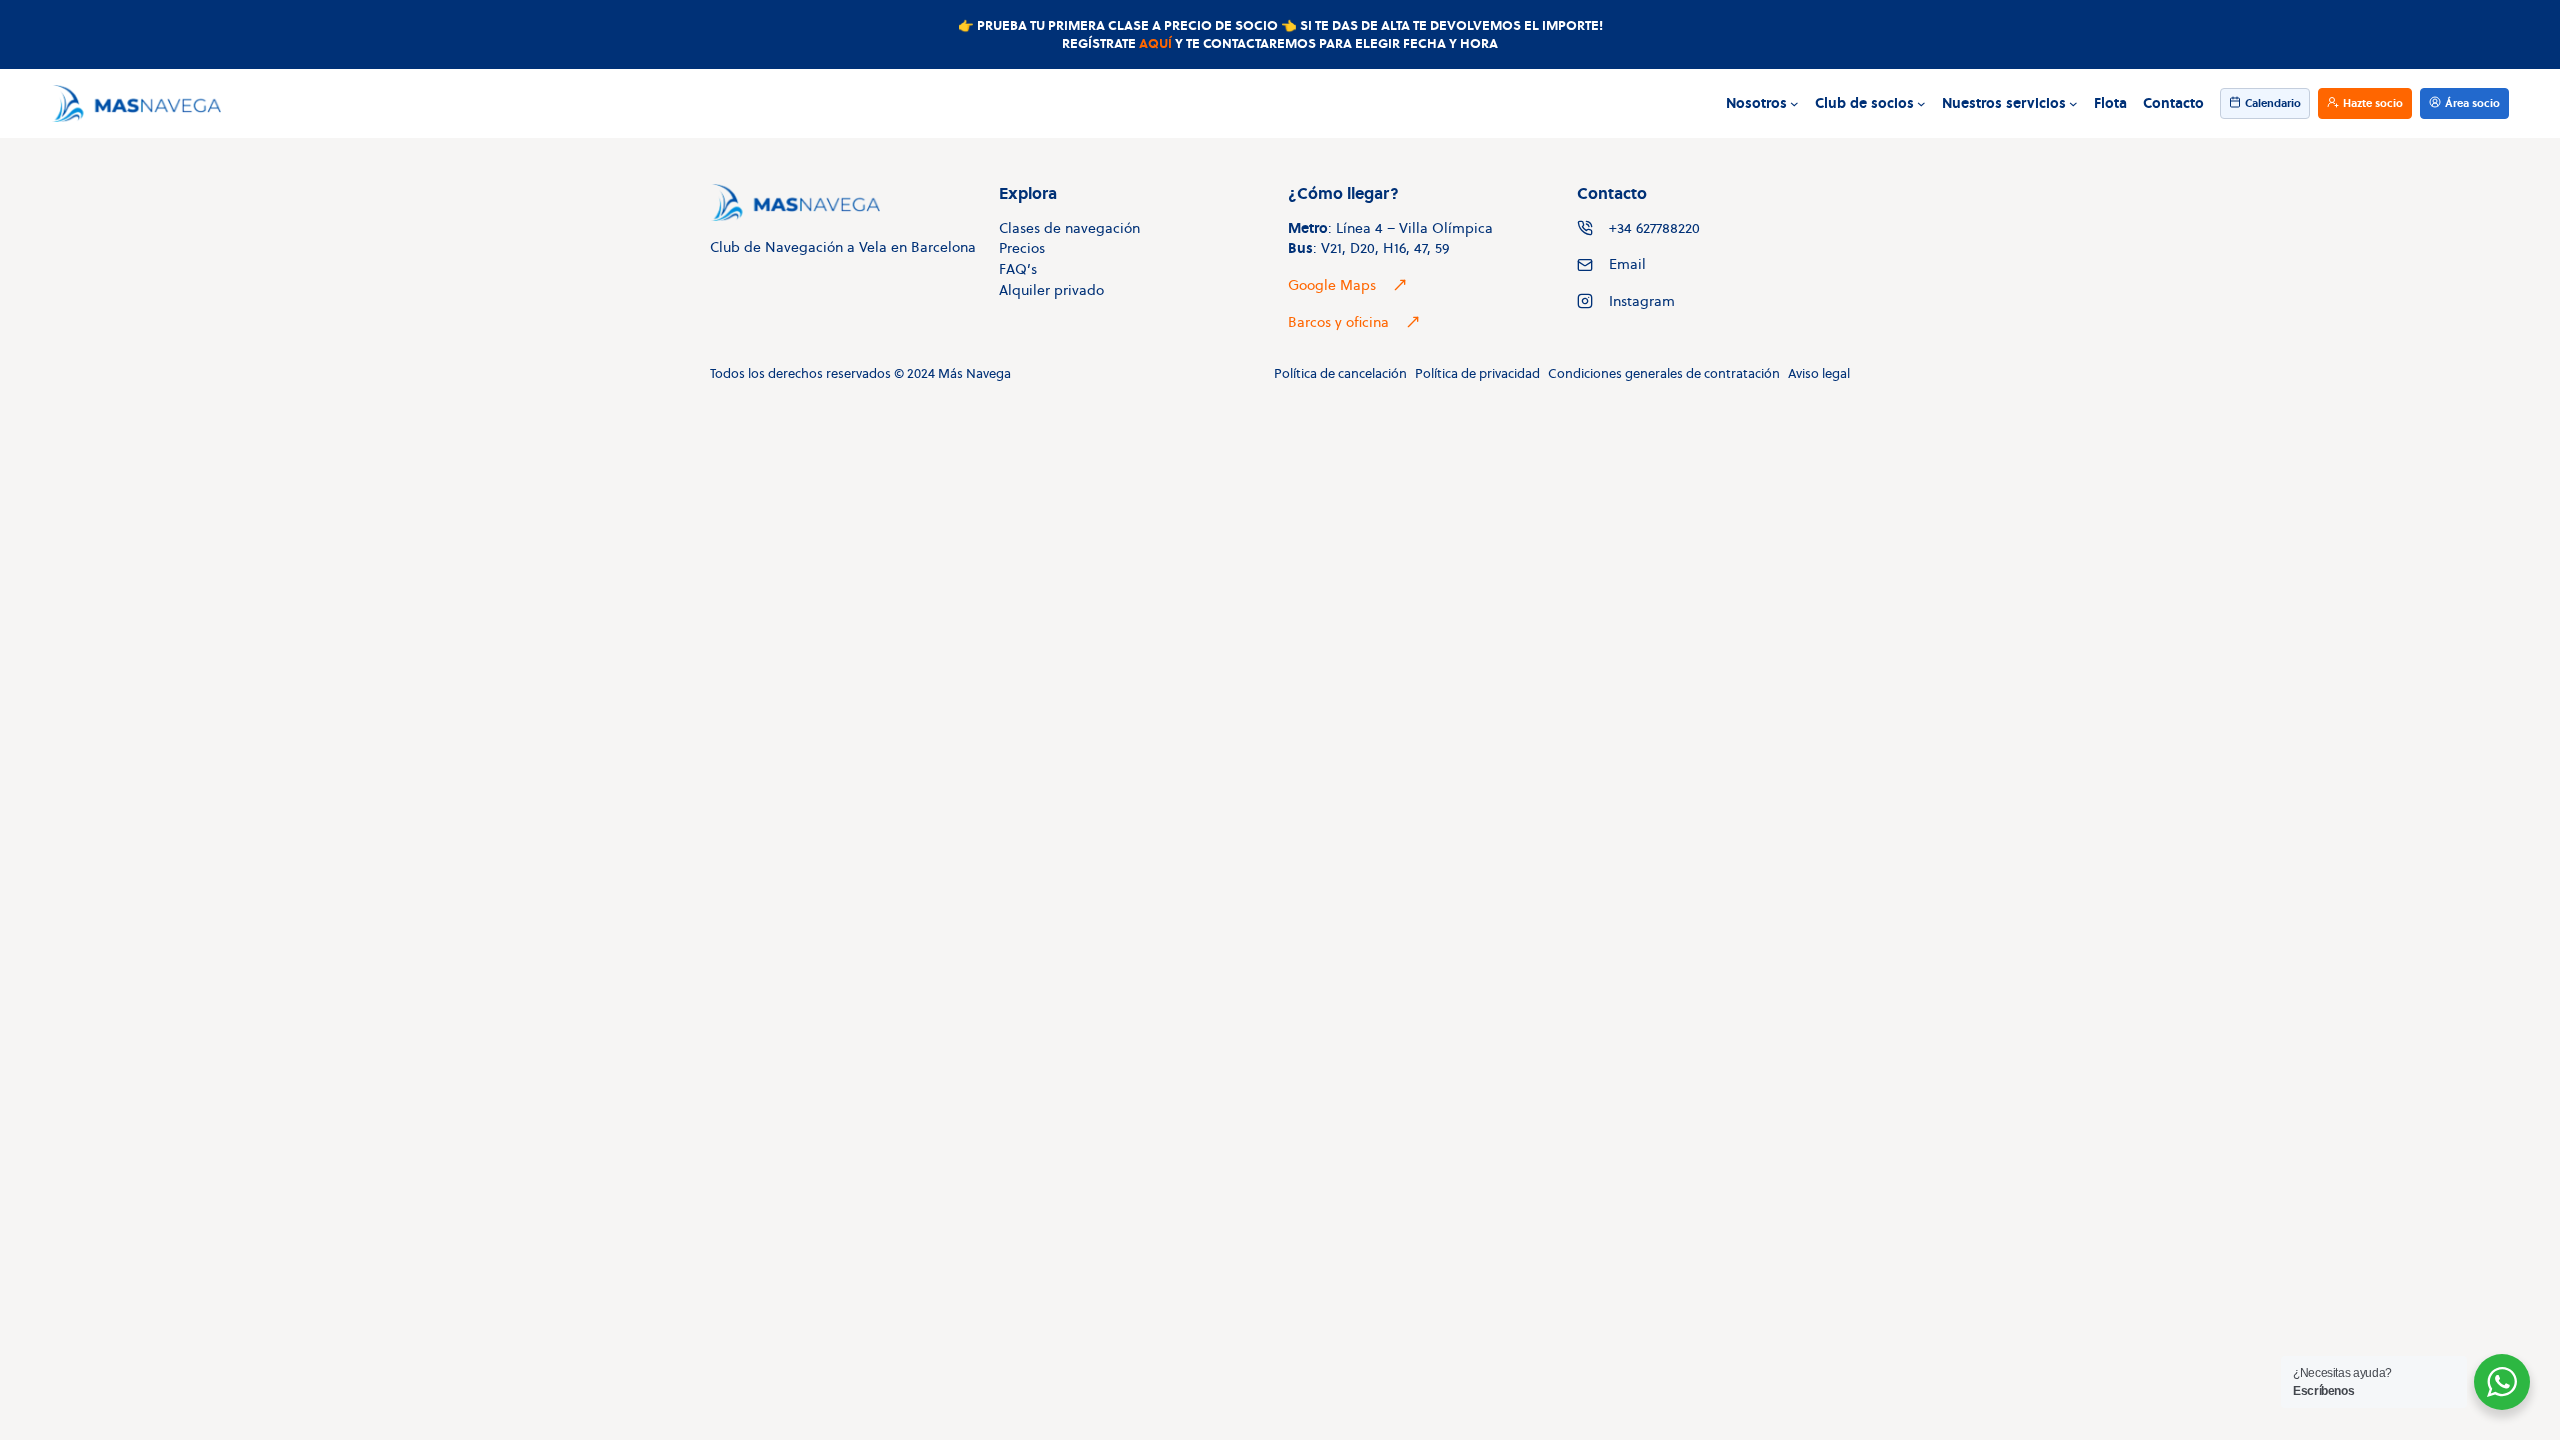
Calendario (2273, 102)
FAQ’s (1018, 269)
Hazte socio (2373, 102)
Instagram (1642, 301)
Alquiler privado (1051, 290)
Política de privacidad (1477, 373)
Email (1627, 264)
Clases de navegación (1069, 228)
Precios (1022, 248)
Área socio (2472, 102)
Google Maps (1332, 285)
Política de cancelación (1340, 373)
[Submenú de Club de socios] (1921, 103)
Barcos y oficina (1338, 322)
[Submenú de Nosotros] (1794, 103)
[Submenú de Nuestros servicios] (2073, 103)
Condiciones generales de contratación (1664, 373)
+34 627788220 (1654, 228)
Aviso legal (1819, 373)
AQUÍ (1155, 43)
